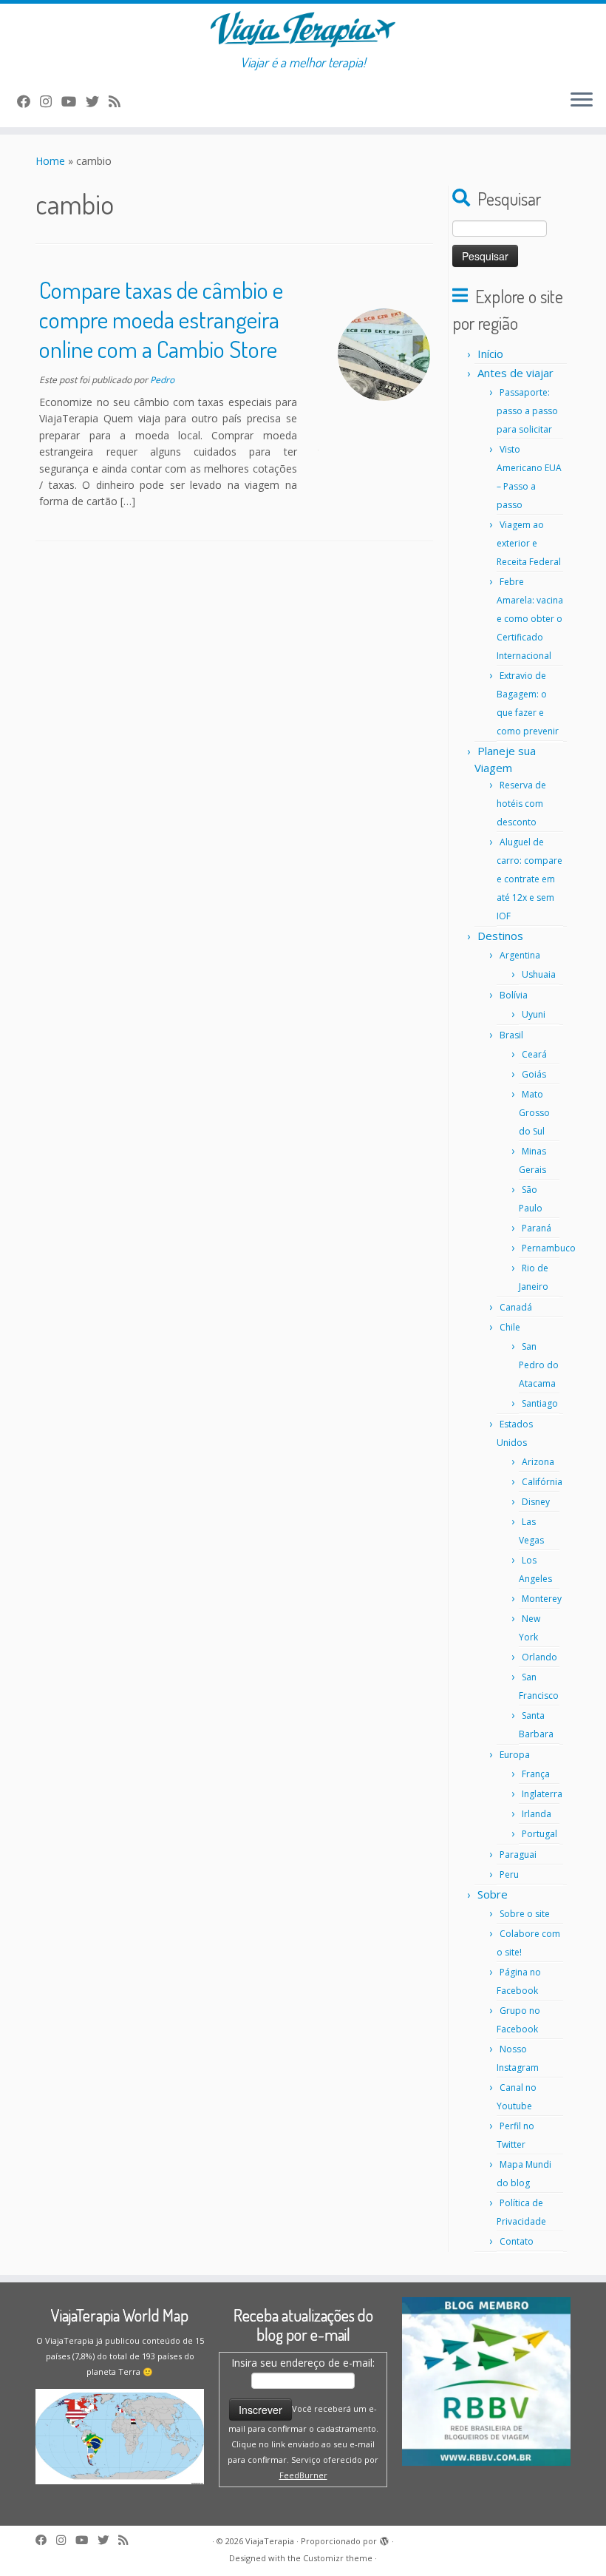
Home (50, 161)
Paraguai (518, 1855)
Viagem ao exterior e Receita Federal (529, 543)
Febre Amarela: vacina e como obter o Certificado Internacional (530, 619)
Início (490, 354)
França (536, 1774)
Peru (509, 1874)
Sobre (493, 1894)
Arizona (538, 1462)
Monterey (542, 1599)
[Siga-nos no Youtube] (74, 101)
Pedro (162, 380)
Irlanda (537, 1814)
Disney (536, 1502)
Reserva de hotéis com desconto (521, 804)
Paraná (537, 1228)
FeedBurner (303, 2475)
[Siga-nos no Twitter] (97, 101)
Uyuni (534, 1014)
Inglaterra (542, 1794)
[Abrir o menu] (582, 101)
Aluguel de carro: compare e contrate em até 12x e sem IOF (530, 879)
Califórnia (542, 1482)
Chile (510, 1327)
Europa (515, 1755)
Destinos (500, 936)
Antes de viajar (515, 373)
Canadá (516, 1307)
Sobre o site (525, 1914)
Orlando (539, 1657)
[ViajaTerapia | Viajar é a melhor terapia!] (303, 29)
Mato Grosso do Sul (534, 1113)
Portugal (539, 1834)
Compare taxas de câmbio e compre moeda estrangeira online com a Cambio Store (161, 319)
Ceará (534, 1054)
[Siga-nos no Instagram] (51, 101)
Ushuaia (539, 974)
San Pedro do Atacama (539, 1365)
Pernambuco (549, 1248)
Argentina (520, 955)
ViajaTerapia (270, 2541)
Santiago (540, 1403)
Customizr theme (338, 2558)
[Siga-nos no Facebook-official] (28, 101)
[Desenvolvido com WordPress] (384, 2542)
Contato (517, 2241)
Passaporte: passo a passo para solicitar (527, 411)
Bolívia (514, 995)
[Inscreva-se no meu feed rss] (119, 101)
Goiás (534, 1074)
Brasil (511, 1035)
